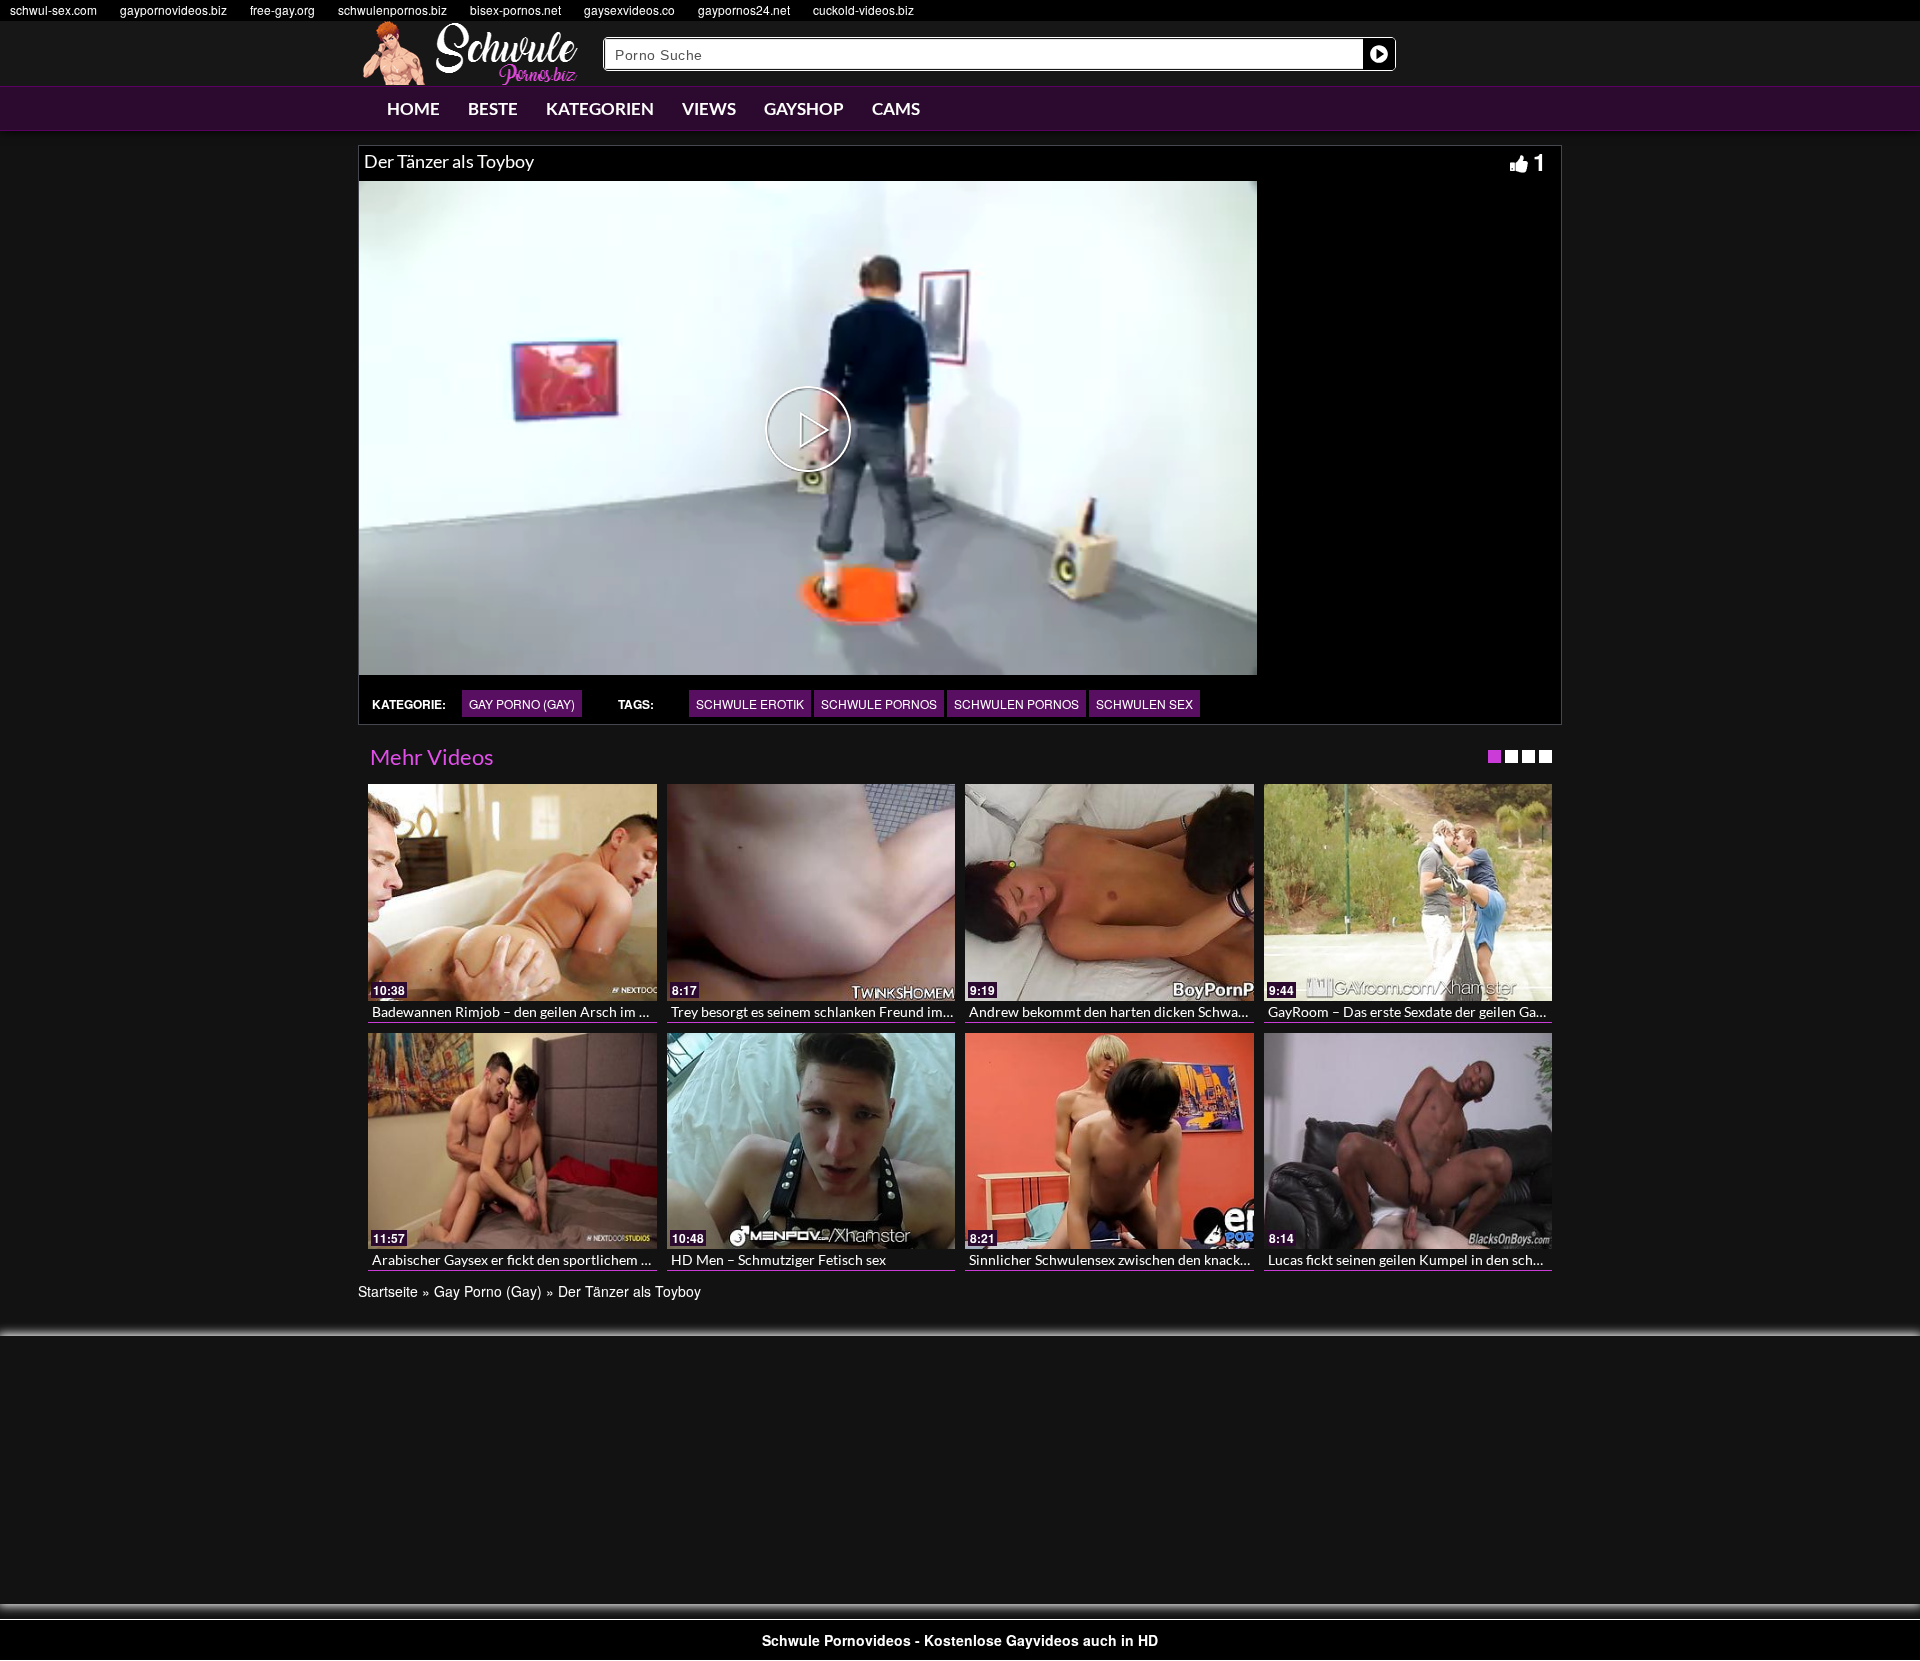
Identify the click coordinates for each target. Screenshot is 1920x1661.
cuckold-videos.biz (863, 9)
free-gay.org (282, 9)
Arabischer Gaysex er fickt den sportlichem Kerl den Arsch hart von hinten (602, 1259)
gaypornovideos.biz (173, 9)
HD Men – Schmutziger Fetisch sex (778, 1259)
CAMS (896, 108)
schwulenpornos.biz (392, 9)
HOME (413, 108)
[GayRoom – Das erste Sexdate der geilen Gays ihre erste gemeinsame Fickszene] (1408, 892)
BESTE (493, 108)
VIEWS (709, 108)
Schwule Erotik (750, 703)
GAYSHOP (804, 108)
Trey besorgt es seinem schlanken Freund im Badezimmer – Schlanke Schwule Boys (926, 1011)
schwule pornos (879, 703)
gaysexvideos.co (629, 9)
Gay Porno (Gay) (522, 703)
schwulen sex (1144, 703)
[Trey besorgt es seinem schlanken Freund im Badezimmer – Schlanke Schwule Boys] (811, 892)
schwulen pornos (1016, 703)
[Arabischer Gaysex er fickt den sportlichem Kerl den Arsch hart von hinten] (512, 1141)
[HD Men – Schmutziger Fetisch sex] (811, 1141)
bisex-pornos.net (515, 9)
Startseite (388, 1291)
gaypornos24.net (744, 9)
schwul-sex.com (53, 9)
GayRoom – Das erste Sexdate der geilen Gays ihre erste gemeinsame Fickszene (1511, 1011)
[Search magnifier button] (1379, 54)
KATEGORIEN (600, 108)
